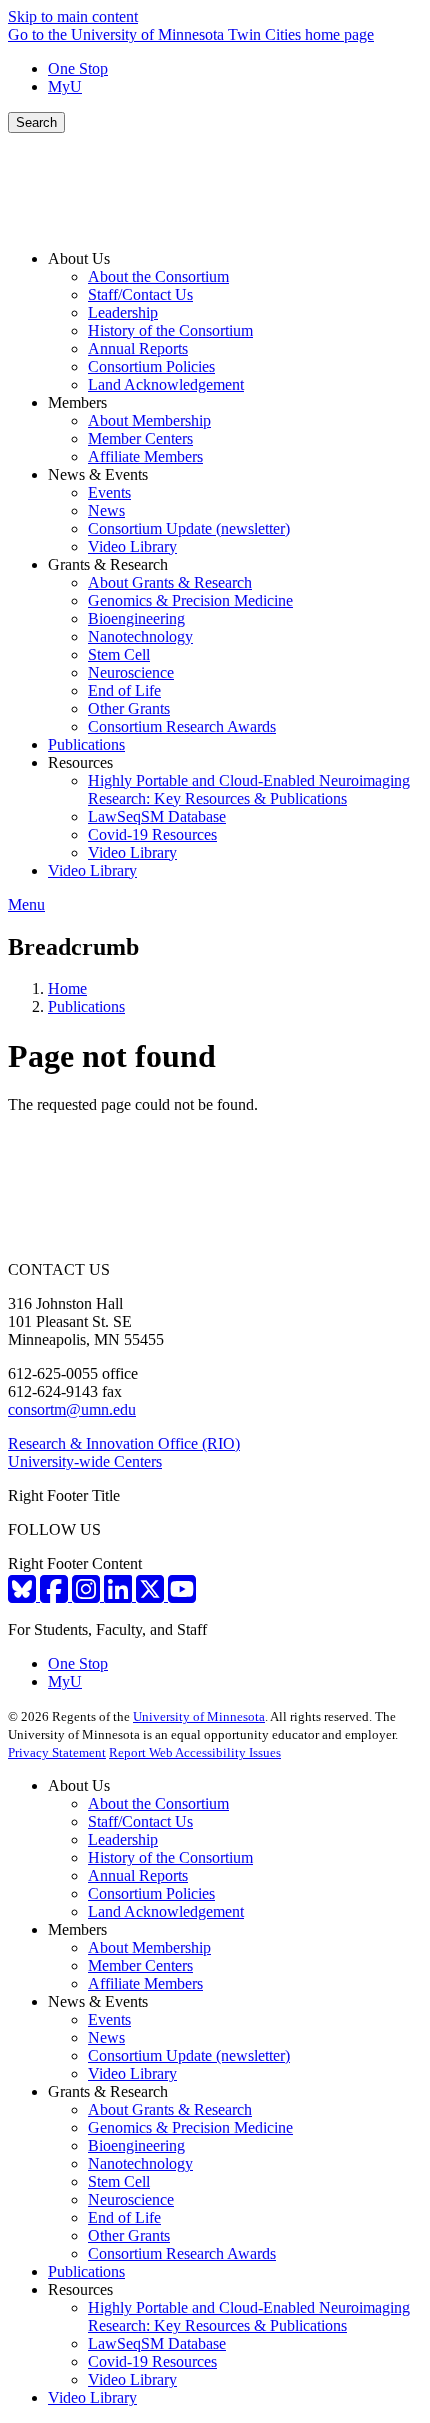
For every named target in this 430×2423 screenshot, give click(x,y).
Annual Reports (138, 1875)
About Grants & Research (170, 2109)
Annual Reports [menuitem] (138, 348)
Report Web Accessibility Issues (195, 1752)
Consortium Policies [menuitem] (151, 366)
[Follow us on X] (152, 1595)
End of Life (124, 2217)
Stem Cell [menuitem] (119, 654)
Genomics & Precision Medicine (190, 2127)
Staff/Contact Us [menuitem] (140, 294)
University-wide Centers (85, 1461)
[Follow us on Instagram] (88, 1595)
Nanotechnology (140, 2163)
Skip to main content (73, 16)
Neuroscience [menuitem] (131, 672)
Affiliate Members (145, 1983)
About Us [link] (79, 258)
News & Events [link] (98, 474)
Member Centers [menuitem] (140, 438)
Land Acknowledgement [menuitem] (166, 384)
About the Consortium (158, 1803)
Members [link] (77, 402)
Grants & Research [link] (108, 564)
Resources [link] (80, 762)
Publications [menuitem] (86, 744)
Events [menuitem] (109, 492)
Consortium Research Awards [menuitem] (182, 726)
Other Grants (129, 2235)
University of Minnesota (199, 1716)
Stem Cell (119, 2181)
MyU (65, 86)
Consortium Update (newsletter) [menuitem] (189, 528)
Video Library (132, 2073)
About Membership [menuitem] (149, 420)
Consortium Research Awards (182, 2253)
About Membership (149, 1947)
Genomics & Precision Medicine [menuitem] (190, 600)
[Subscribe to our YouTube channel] (182, 1595)
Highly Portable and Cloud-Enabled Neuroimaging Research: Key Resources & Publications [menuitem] (249, 789)
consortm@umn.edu (72, 1409)
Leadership (123, 1839)
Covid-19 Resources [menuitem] (152, 834)
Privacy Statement (57, 1752)
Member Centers (140, 1965)
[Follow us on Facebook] (56, 1595)
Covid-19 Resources (152, 2361)
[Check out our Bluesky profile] (24, 1595)
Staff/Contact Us (140, 1821)
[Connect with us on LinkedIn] (120, 1595)
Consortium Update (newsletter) (189, 2055)
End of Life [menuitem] (124, 690)
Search (36, 122)
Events (109, 2019)
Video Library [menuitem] (132, 546)
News (106, 2037)
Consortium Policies (151, 1893)
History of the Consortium (170, 1857)
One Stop (78, 68)
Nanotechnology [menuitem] (140, 636)
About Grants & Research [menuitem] (170, 582)
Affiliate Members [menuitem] (145, 456)
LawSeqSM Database (157, 2343)
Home (67, 988)
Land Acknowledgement (166, 1911)
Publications (86, 1006)
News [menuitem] (106, 510)
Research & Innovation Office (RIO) (124, 1443)
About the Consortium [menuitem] (158, 276)
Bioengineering (136, 2145)
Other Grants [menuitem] (129, 708)
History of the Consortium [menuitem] (170, 330)
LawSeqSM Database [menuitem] (157, 816)
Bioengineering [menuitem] (136, 618)
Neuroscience (131, 2199)
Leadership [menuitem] (123, 312)
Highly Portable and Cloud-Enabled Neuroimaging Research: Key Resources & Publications (249, 2316)
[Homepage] (215, 224)
